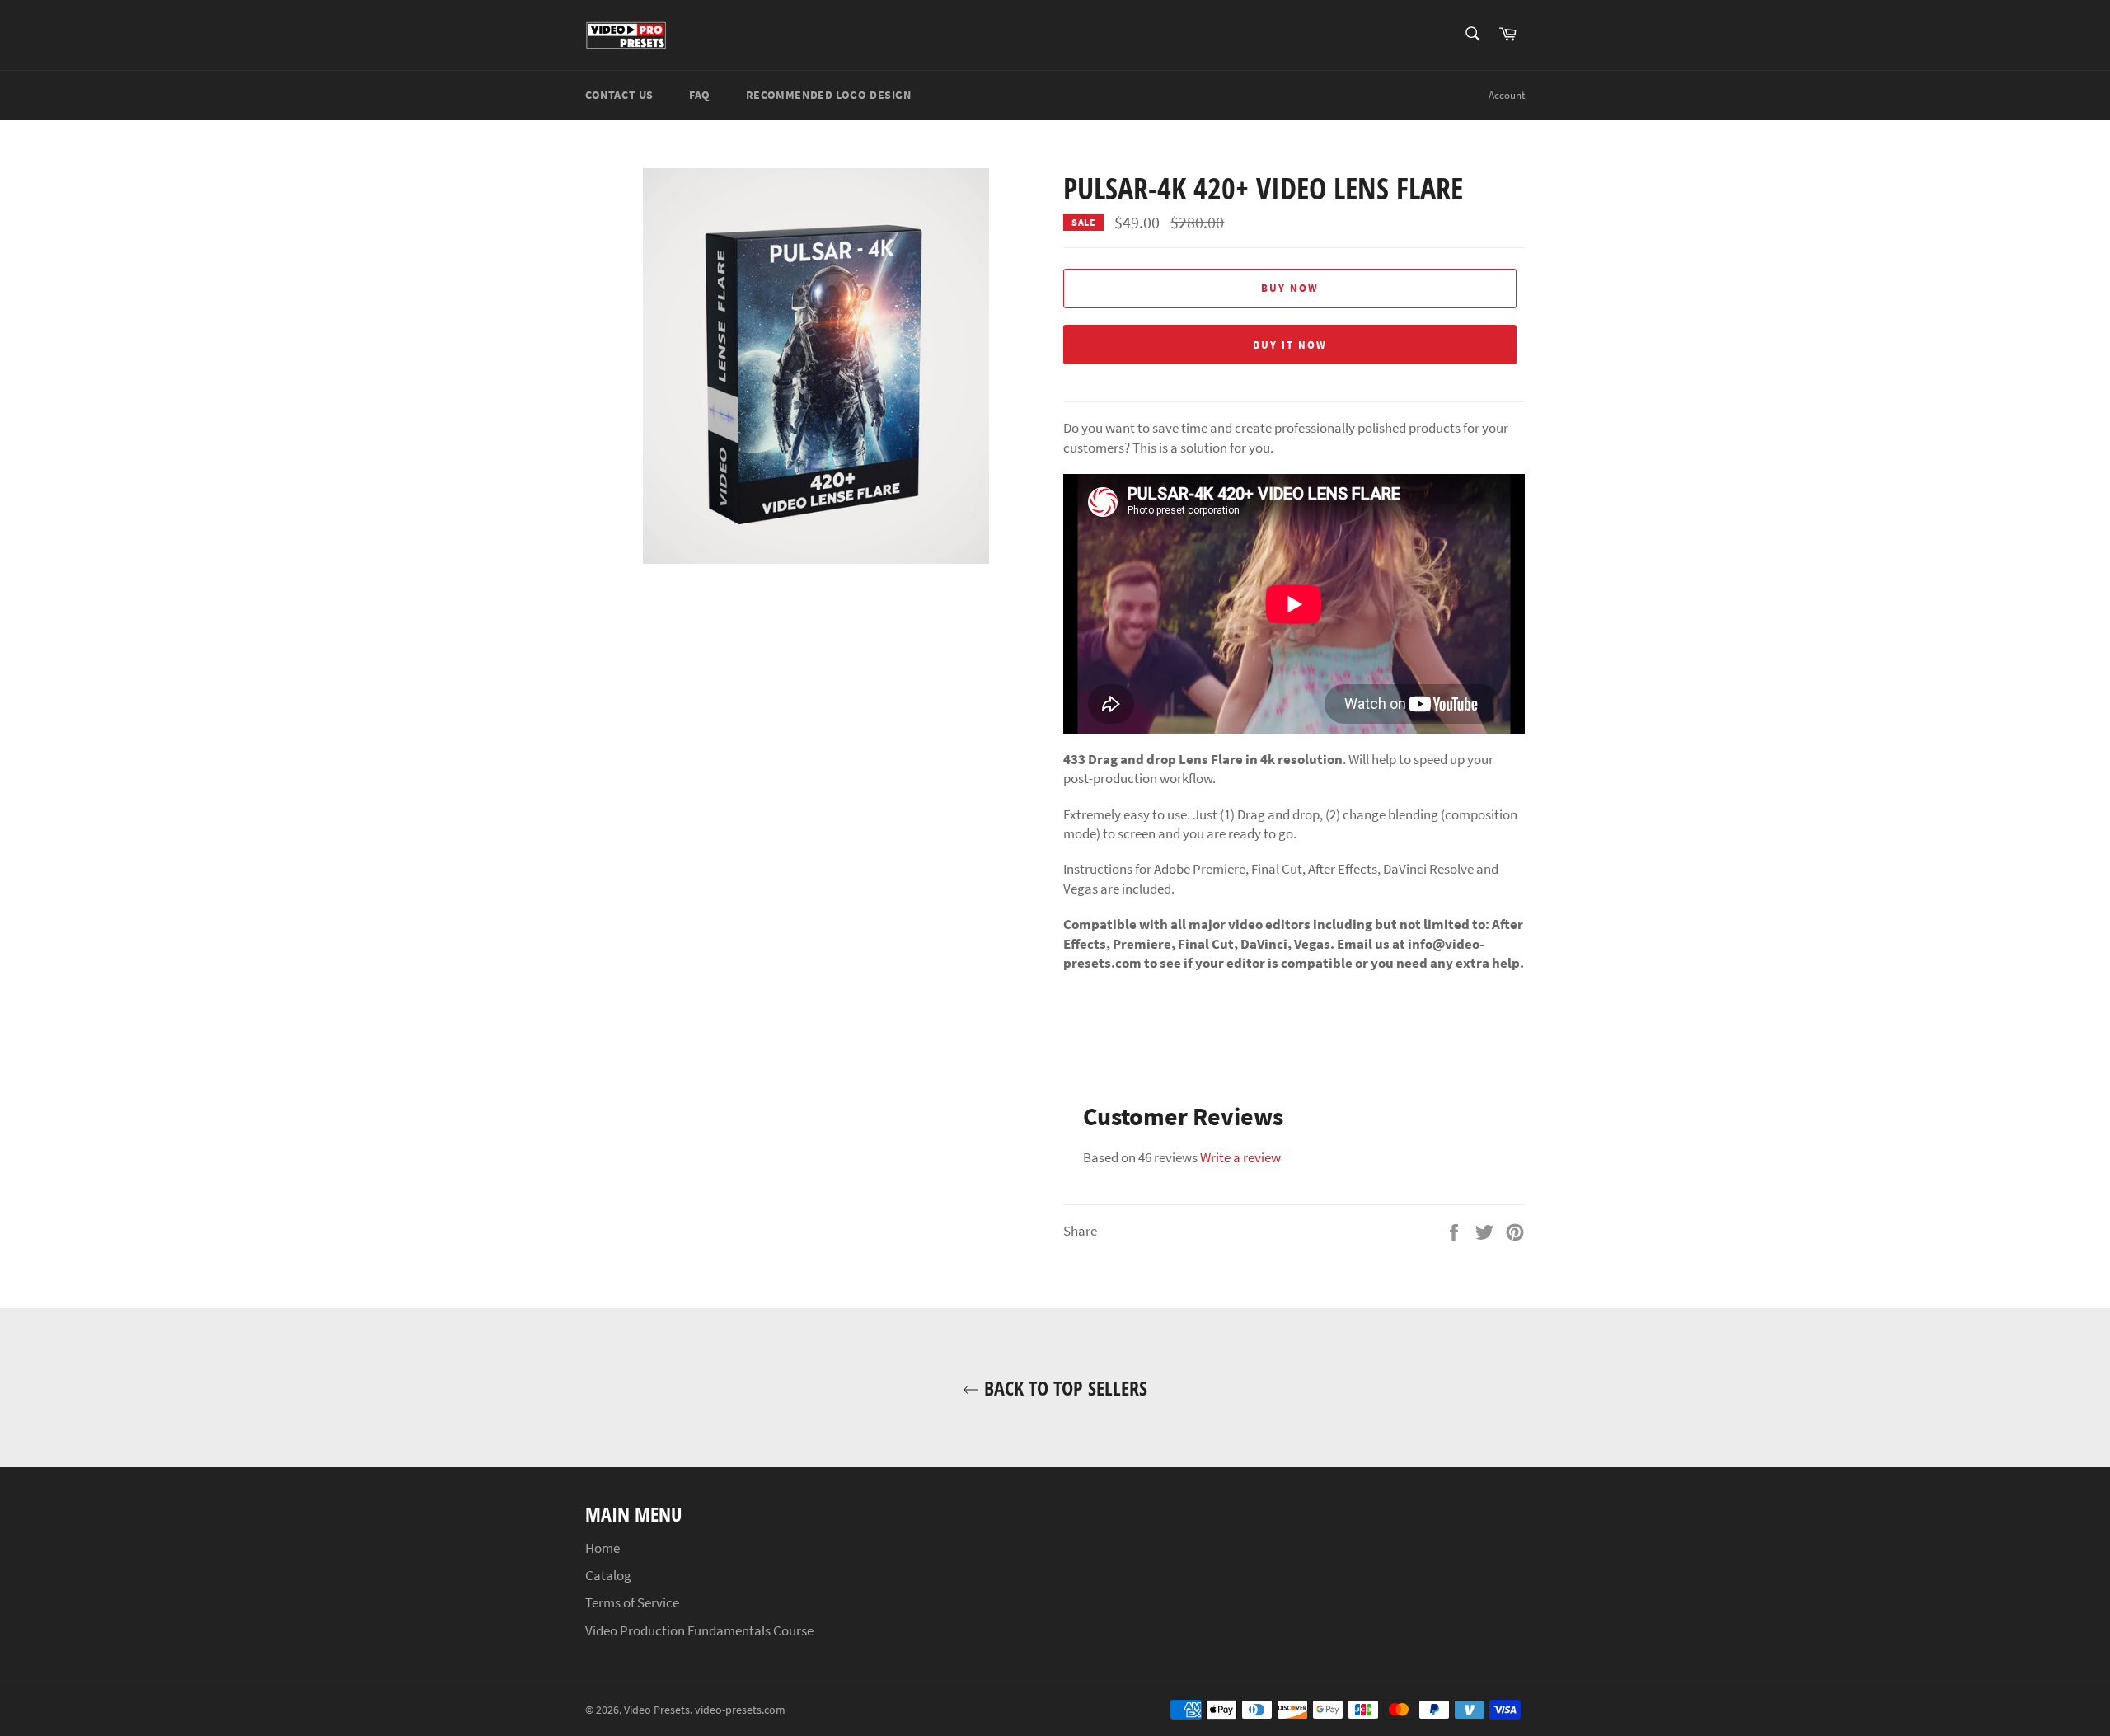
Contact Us (619, 95)
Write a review (1240, 1157)
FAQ (700, 95)
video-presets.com (740, 1710)
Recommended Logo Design (829, 95)
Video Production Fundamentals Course (699, 1630)
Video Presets (657, 1710)
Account (1507, 95)
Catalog (608, 1575)
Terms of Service (632, 1602)
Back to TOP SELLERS (1063, 1388)
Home (603, 1548)
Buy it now (1290, 345)
